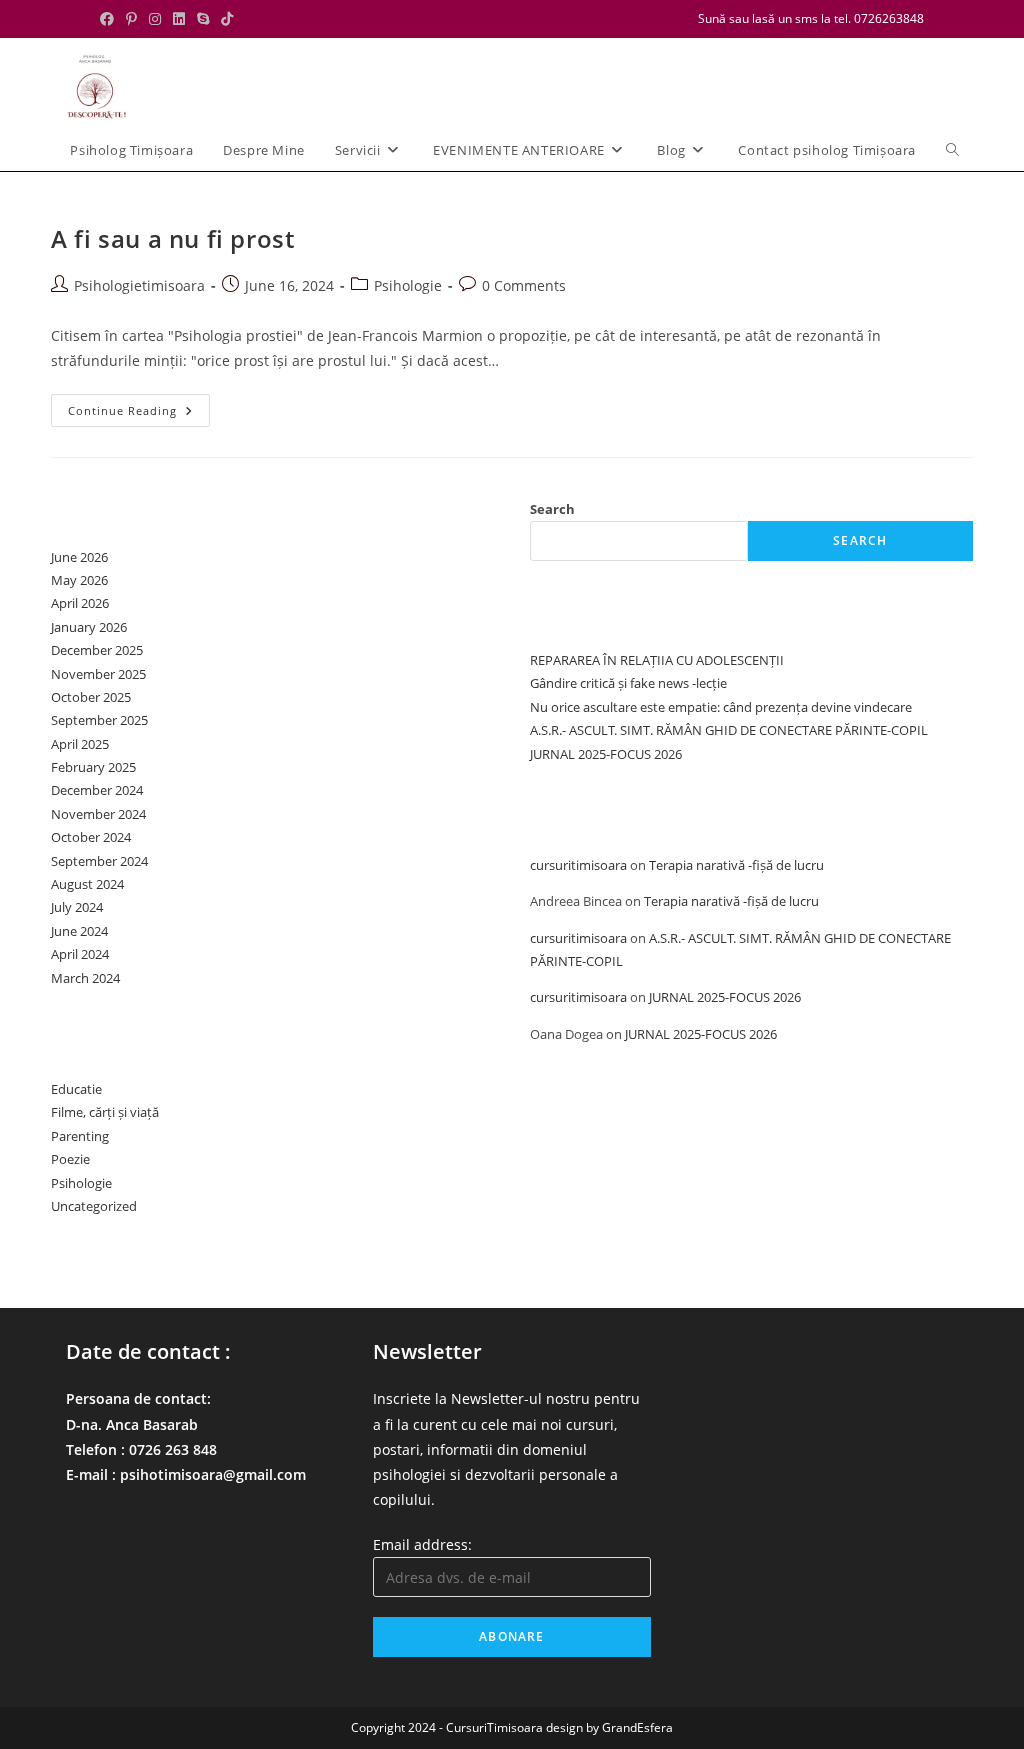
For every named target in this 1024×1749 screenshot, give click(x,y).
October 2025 (91, 697)
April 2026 (80, 603)
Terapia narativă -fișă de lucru (736, 865)
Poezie (70, 1159)
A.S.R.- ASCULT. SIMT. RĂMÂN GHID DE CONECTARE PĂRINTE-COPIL (729, 730)
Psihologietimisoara (139, 285)
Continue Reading (139, 414)
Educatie (76, 1089)
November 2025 (98, 674)
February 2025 (93, 767)
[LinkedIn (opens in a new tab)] (179, 19)
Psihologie (408, 285)
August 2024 (87, 884)
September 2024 (99, 861)
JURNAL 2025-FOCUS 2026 (606, 754)
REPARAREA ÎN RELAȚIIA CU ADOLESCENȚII (657, 660)
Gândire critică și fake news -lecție (628, 683)
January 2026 (89, 627)
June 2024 (79, 931)
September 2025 (99, 720)
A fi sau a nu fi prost (172, 238)
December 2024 (97, 790)
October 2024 (91, 837)
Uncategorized (94, 1206)
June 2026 (79, 557)
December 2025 (97, 650)
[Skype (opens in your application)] (203, 19)
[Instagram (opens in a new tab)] (155, 19)
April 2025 (80, 744)
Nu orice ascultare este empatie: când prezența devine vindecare (721, 707)
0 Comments (524, 285)
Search (552, 509)
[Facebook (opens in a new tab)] (110, 19)
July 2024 (77, 907)
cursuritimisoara (578, 865)
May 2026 (79, 580)
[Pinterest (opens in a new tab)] (131, 19)
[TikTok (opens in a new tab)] (227, 19)
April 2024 (80, 954)
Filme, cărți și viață (105, 1112)
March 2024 (85, 978)
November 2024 (98, 814)
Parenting (80, 1136)
